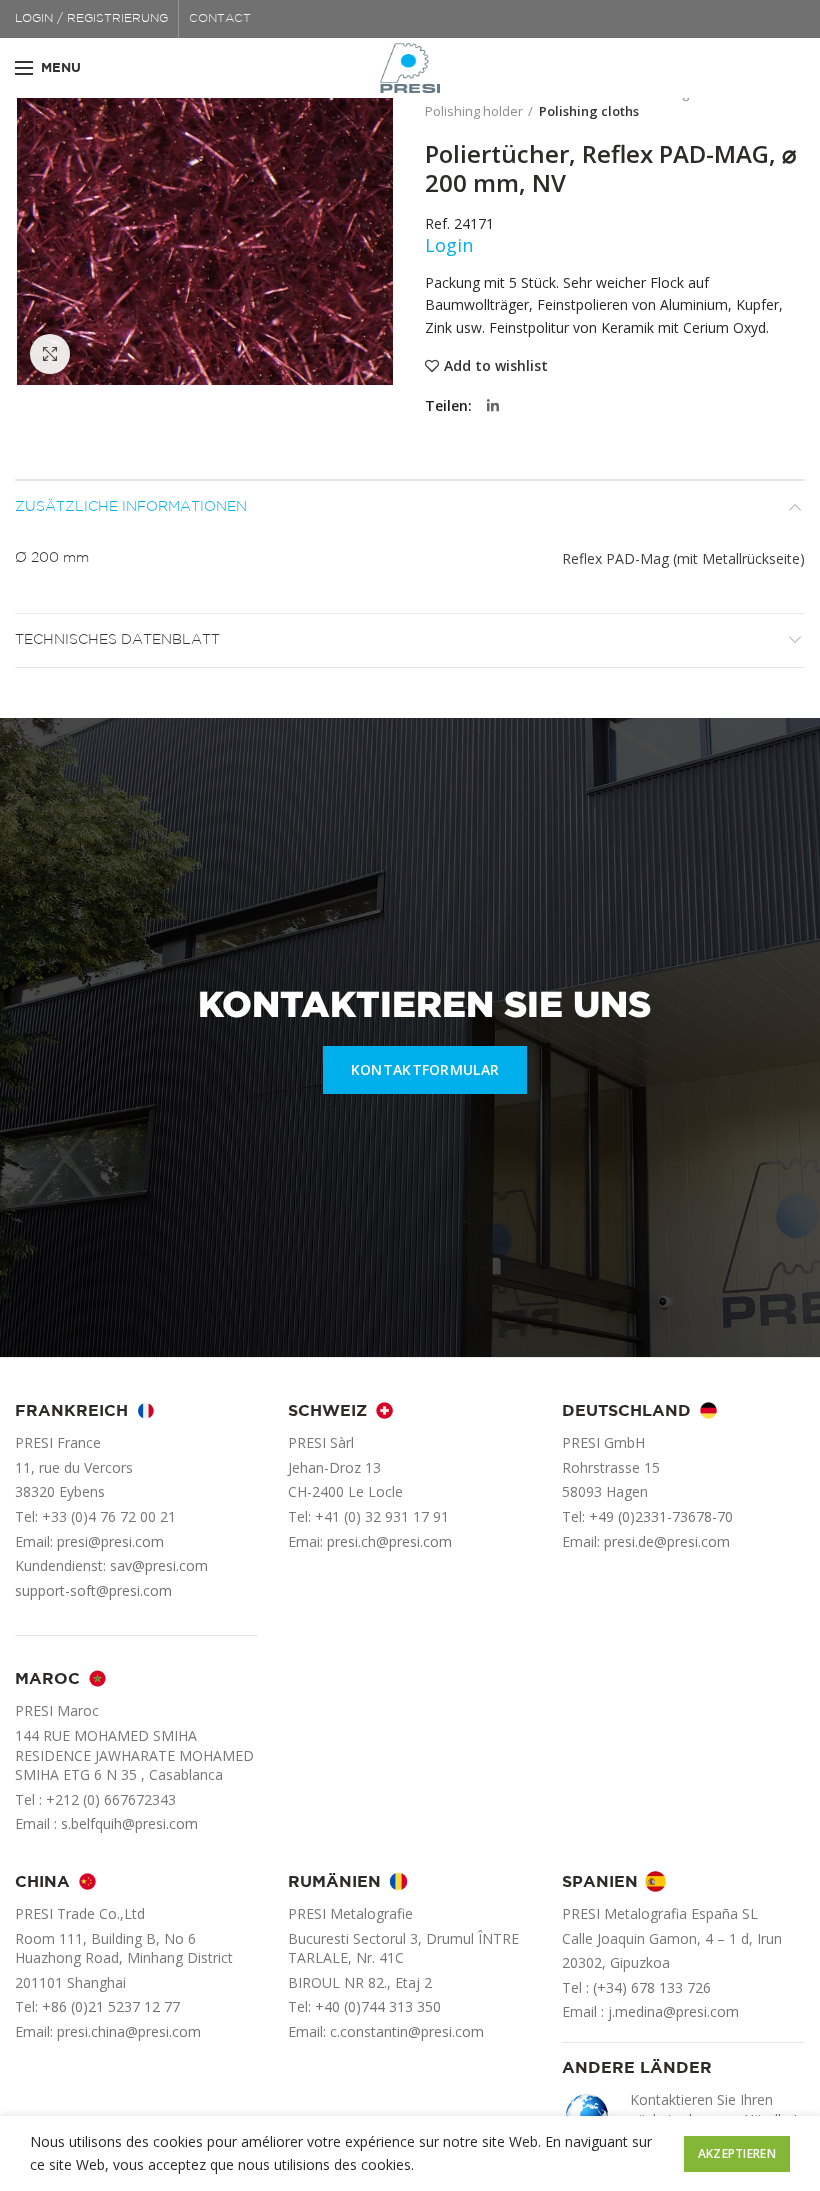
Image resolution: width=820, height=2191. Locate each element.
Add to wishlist (496, 366)
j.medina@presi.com (673, 2011)
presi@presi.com (110, 1541)
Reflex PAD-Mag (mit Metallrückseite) (683, 558)
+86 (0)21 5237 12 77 (111, 2006)
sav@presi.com (159, 1565)
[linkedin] (493, 406)
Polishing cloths (589, 111)
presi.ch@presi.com (389, 1541)
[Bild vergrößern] (50, 354)
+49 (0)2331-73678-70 (661, 1516)
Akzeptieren (737, 2153)
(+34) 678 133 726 (652, 1987)
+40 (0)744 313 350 (378, 2006)
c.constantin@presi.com (407, 2031)
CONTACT (220, 18)
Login (449, 245)
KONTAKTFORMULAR (425, 1069)
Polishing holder (474, 111)
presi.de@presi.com (667, 1541)
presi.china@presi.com (129, 2031)
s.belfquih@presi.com (129, 1823)
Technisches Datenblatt (117, 640)
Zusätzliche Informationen (131, 507)
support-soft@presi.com (93, 1590)
